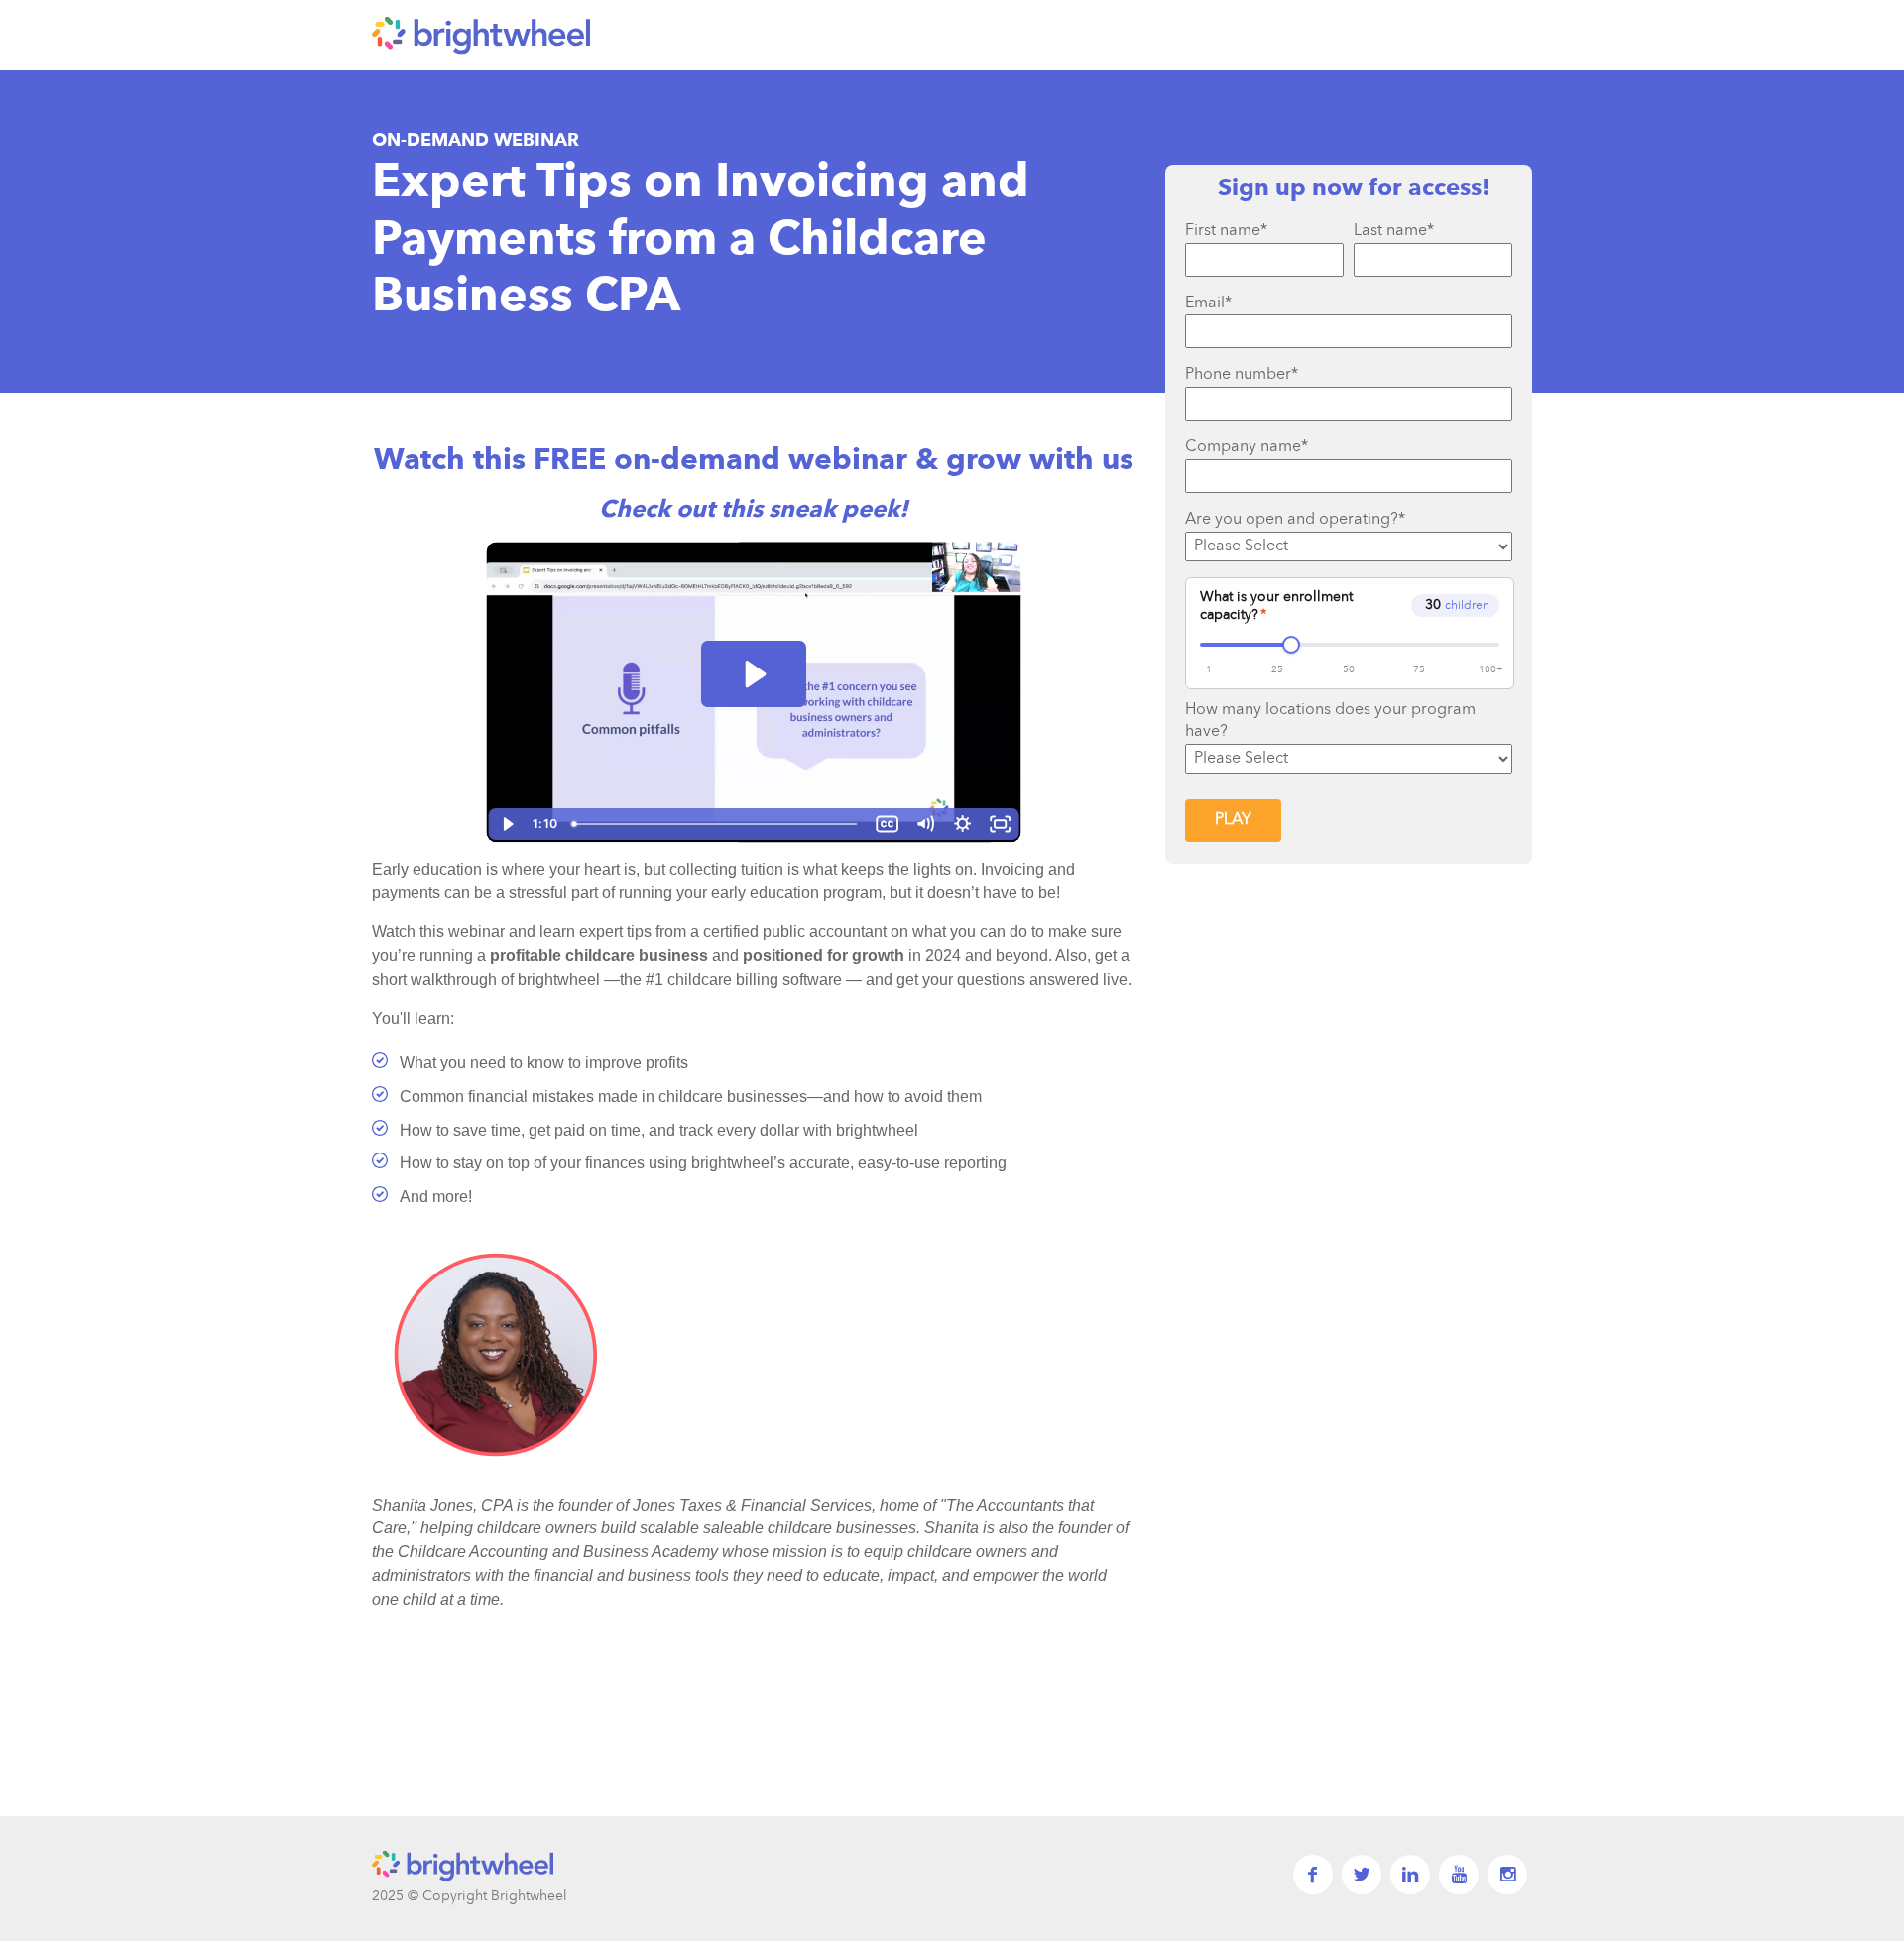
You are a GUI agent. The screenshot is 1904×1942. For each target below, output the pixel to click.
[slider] (717, 824)
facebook (1313, 1875)
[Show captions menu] (888, 824)
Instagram (1507, 1875)
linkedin (1410, 1875)
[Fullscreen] (1001, 824)
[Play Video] (507, 824)
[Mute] (925, 824)
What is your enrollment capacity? (1276, 606)
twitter (1362, 1875)
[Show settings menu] (963, 824)
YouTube (1459, 1875)
